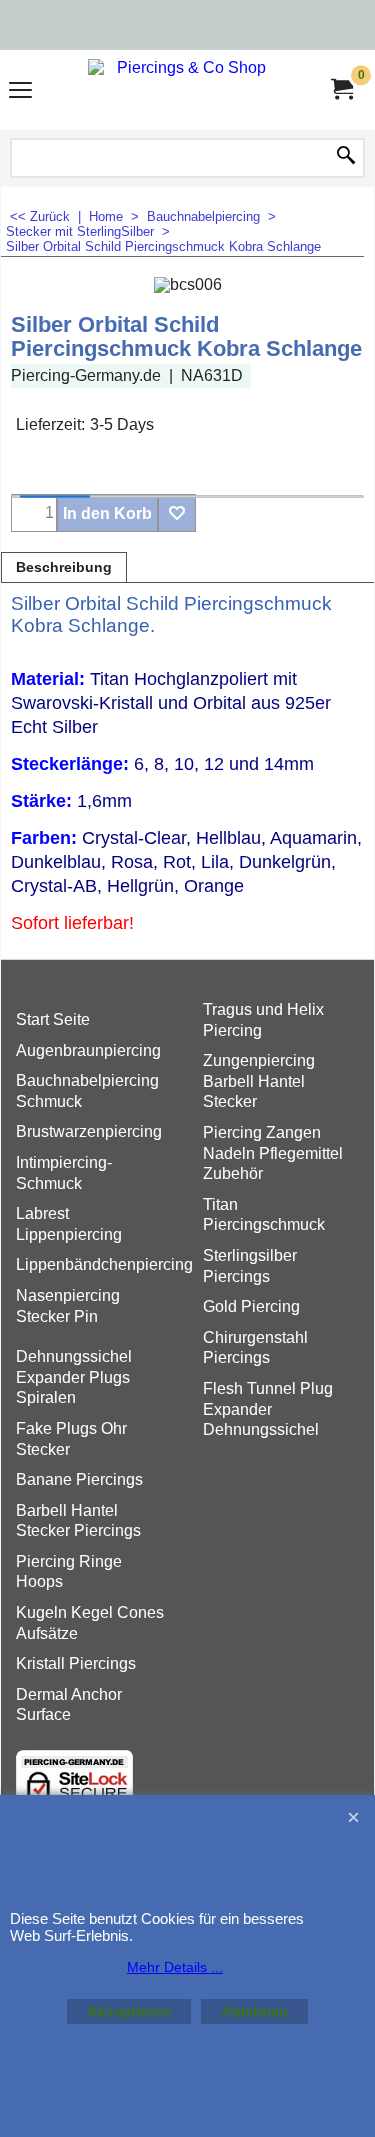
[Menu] (20, 92)
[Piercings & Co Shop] (184, 90)
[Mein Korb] (341, 89)
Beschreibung (64, 567)
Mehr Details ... (175, 1967)
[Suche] (346, 157)
